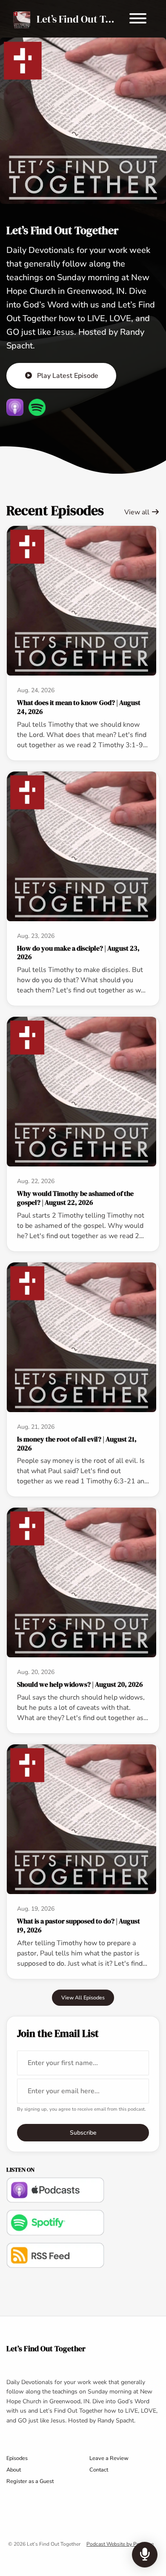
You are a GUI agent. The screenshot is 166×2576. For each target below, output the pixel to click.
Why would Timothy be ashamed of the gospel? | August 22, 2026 (75, 1198)
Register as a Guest (30, 2481)
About (14, 2470)
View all (138, 512)
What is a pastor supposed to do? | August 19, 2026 (79, 1925)
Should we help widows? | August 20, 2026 (80, 1684)
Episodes (17, 2458)
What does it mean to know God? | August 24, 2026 (79, 707)
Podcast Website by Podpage (120, 2544)
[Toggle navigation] (138, 20)
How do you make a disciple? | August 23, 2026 (78, 953)
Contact (99, 2470)
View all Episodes (83, 1997)
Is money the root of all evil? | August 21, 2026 (77, 1443)
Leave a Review (109, 2458)
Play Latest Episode (68, 376)
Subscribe (83, 2133)
